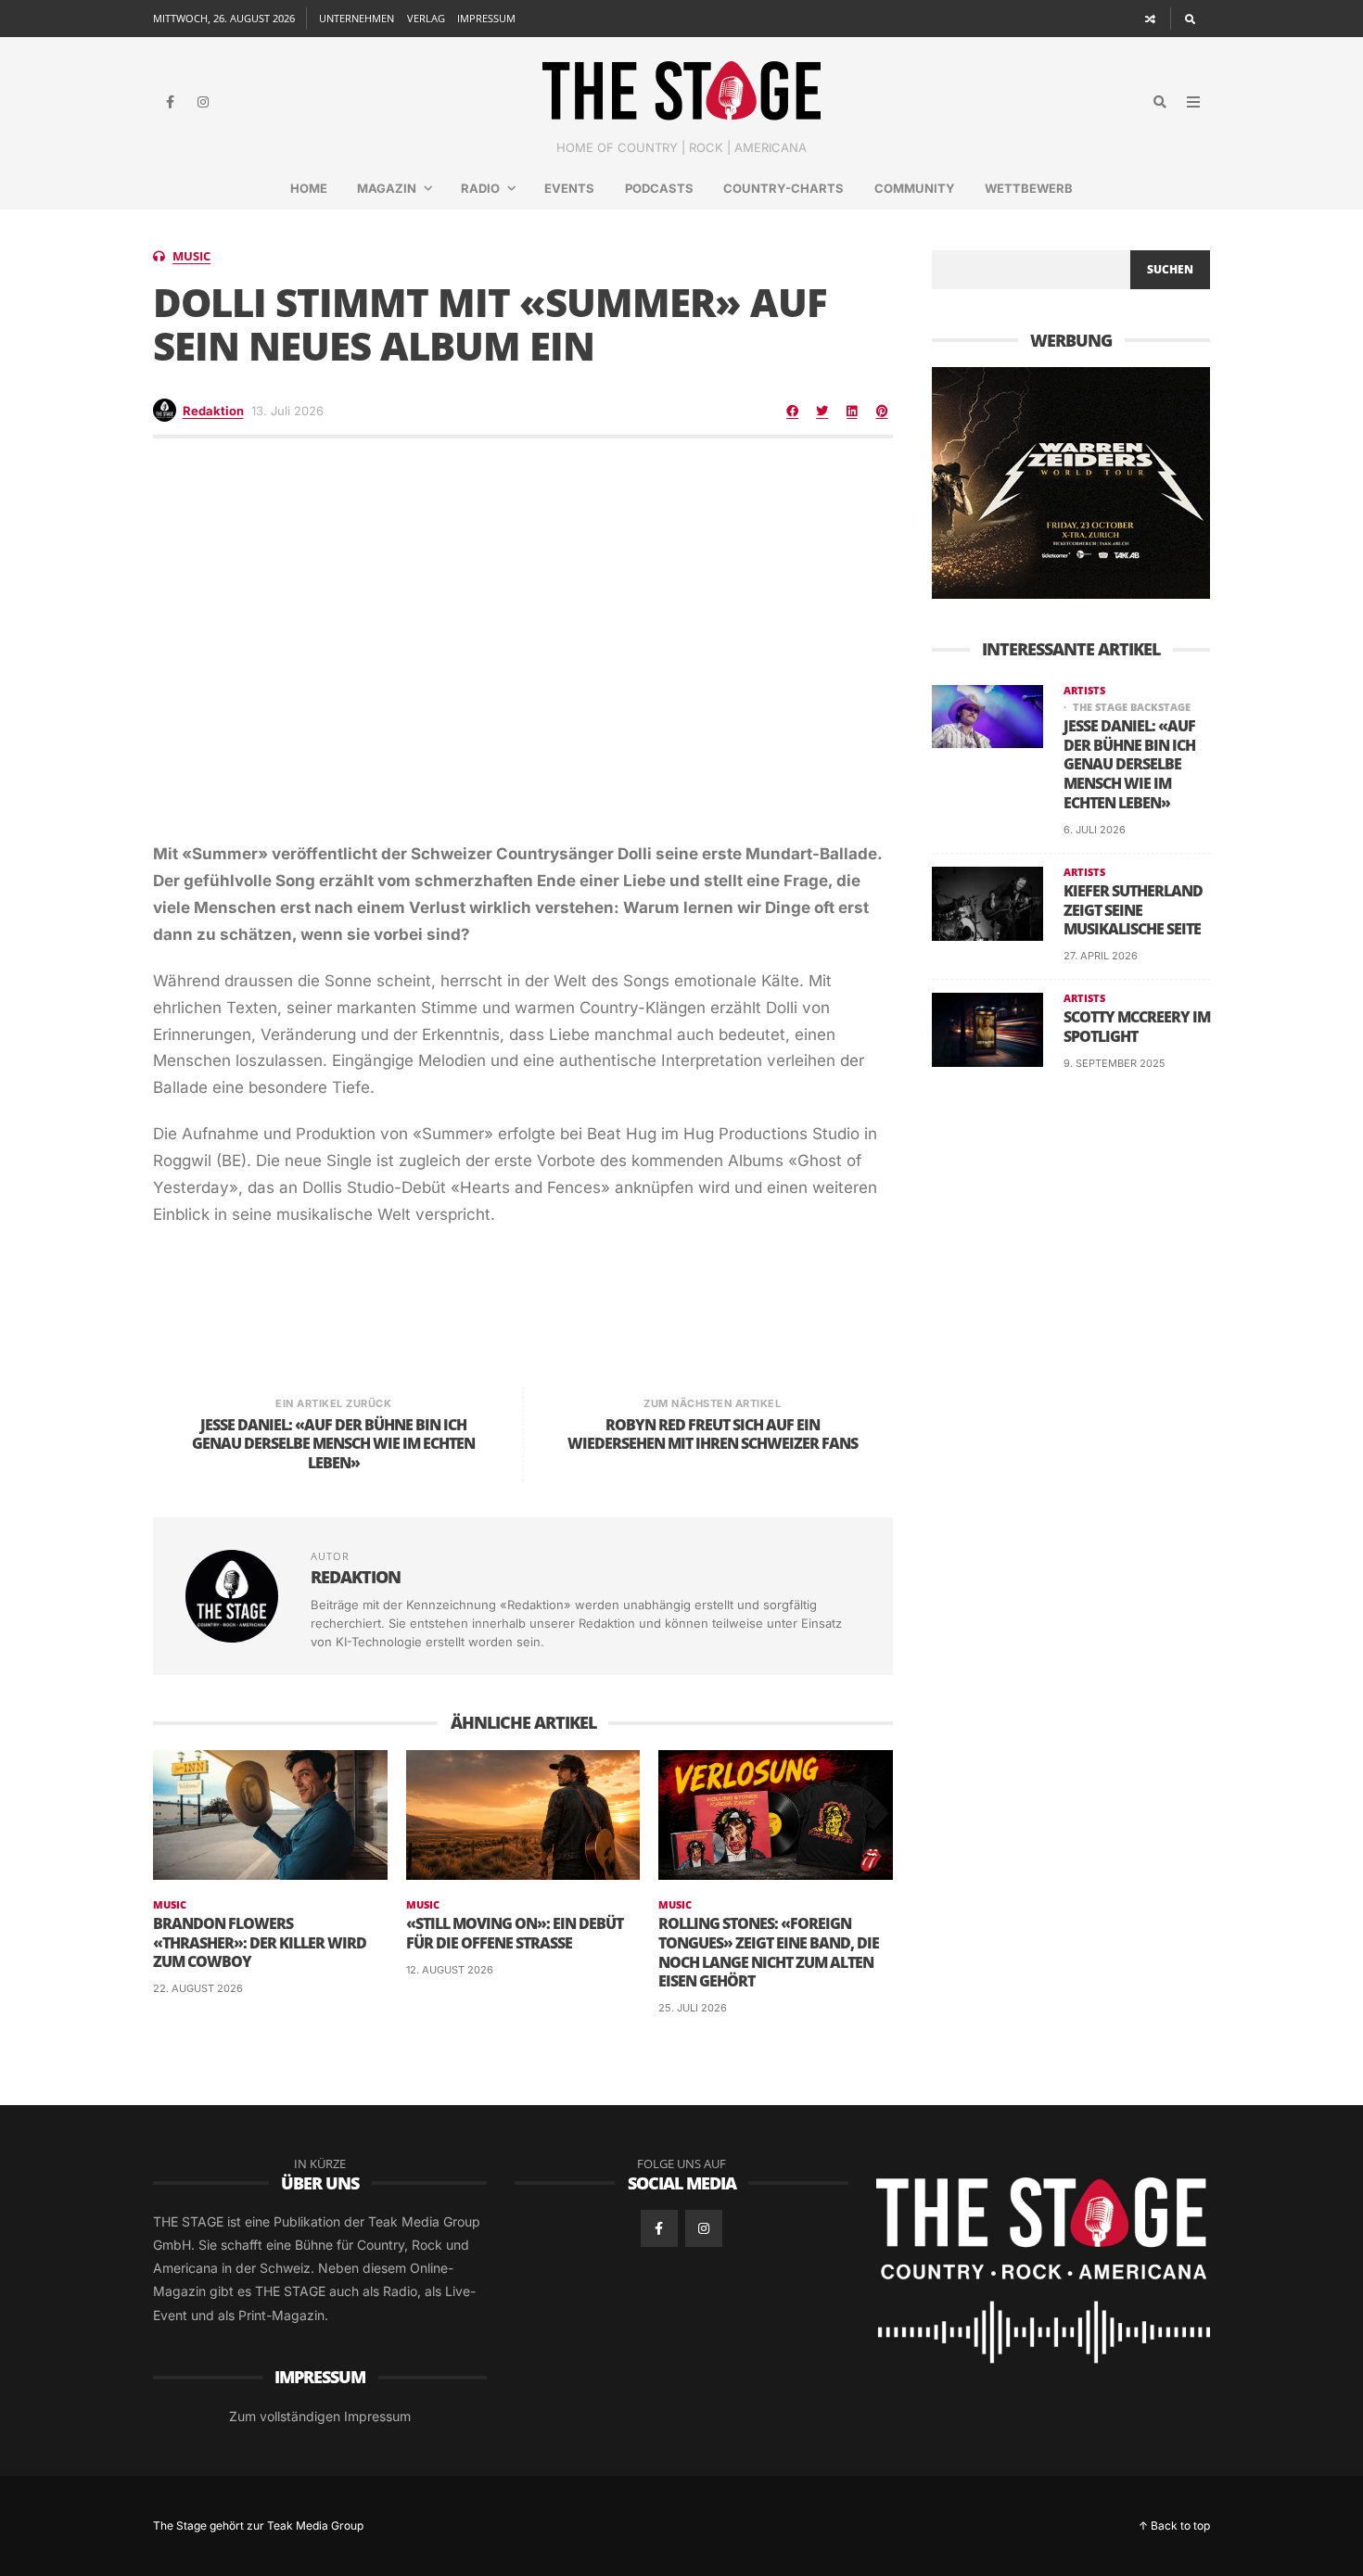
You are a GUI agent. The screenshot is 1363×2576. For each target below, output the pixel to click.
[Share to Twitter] (822, 411)
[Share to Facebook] (793, 411)
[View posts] (159, 256)
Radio (480, 188)
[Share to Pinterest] (882, 411)
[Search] (1190, 19)
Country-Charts (783, 188)
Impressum (486, 18)
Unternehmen (357, 18)
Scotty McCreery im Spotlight (1137, 1027)
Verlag (426, 18)
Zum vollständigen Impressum (320, 2416)
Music (191, 256)
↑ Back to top (1174, 2525)
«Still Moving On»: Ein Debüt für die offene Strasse (515, 1934)
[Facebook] (170, 102)
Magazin (387, 188)
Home (309, 188)
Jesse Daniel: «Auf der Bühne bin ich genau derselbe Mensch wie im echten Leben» (1129, 765)
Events (569, 188)
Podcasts (659, 188)
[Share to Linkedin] (852, 411)
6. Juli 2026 (1095, 830)
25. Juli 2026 (693, 2008)
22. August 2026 (198, 1988)
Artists (1084, 690)
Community (915, 188)
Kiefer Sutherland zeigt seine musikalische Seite (1133, 910)
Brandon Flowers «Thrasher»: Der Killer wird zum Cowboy (260, 1943)
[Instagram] (203, 102)
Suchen (1170, 269)
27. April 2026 (1101, 956)
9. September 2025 (1115, 1063)
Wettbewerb (1029, 188)
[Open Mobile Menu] (1193, 102)
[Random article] (1151, 19)
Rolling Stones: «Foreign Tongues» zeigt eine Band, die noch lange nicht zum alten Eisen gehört (769, 1953)
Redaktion (213, 411)
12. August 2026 (450, 1970)
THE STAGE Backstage (1132, 707)
